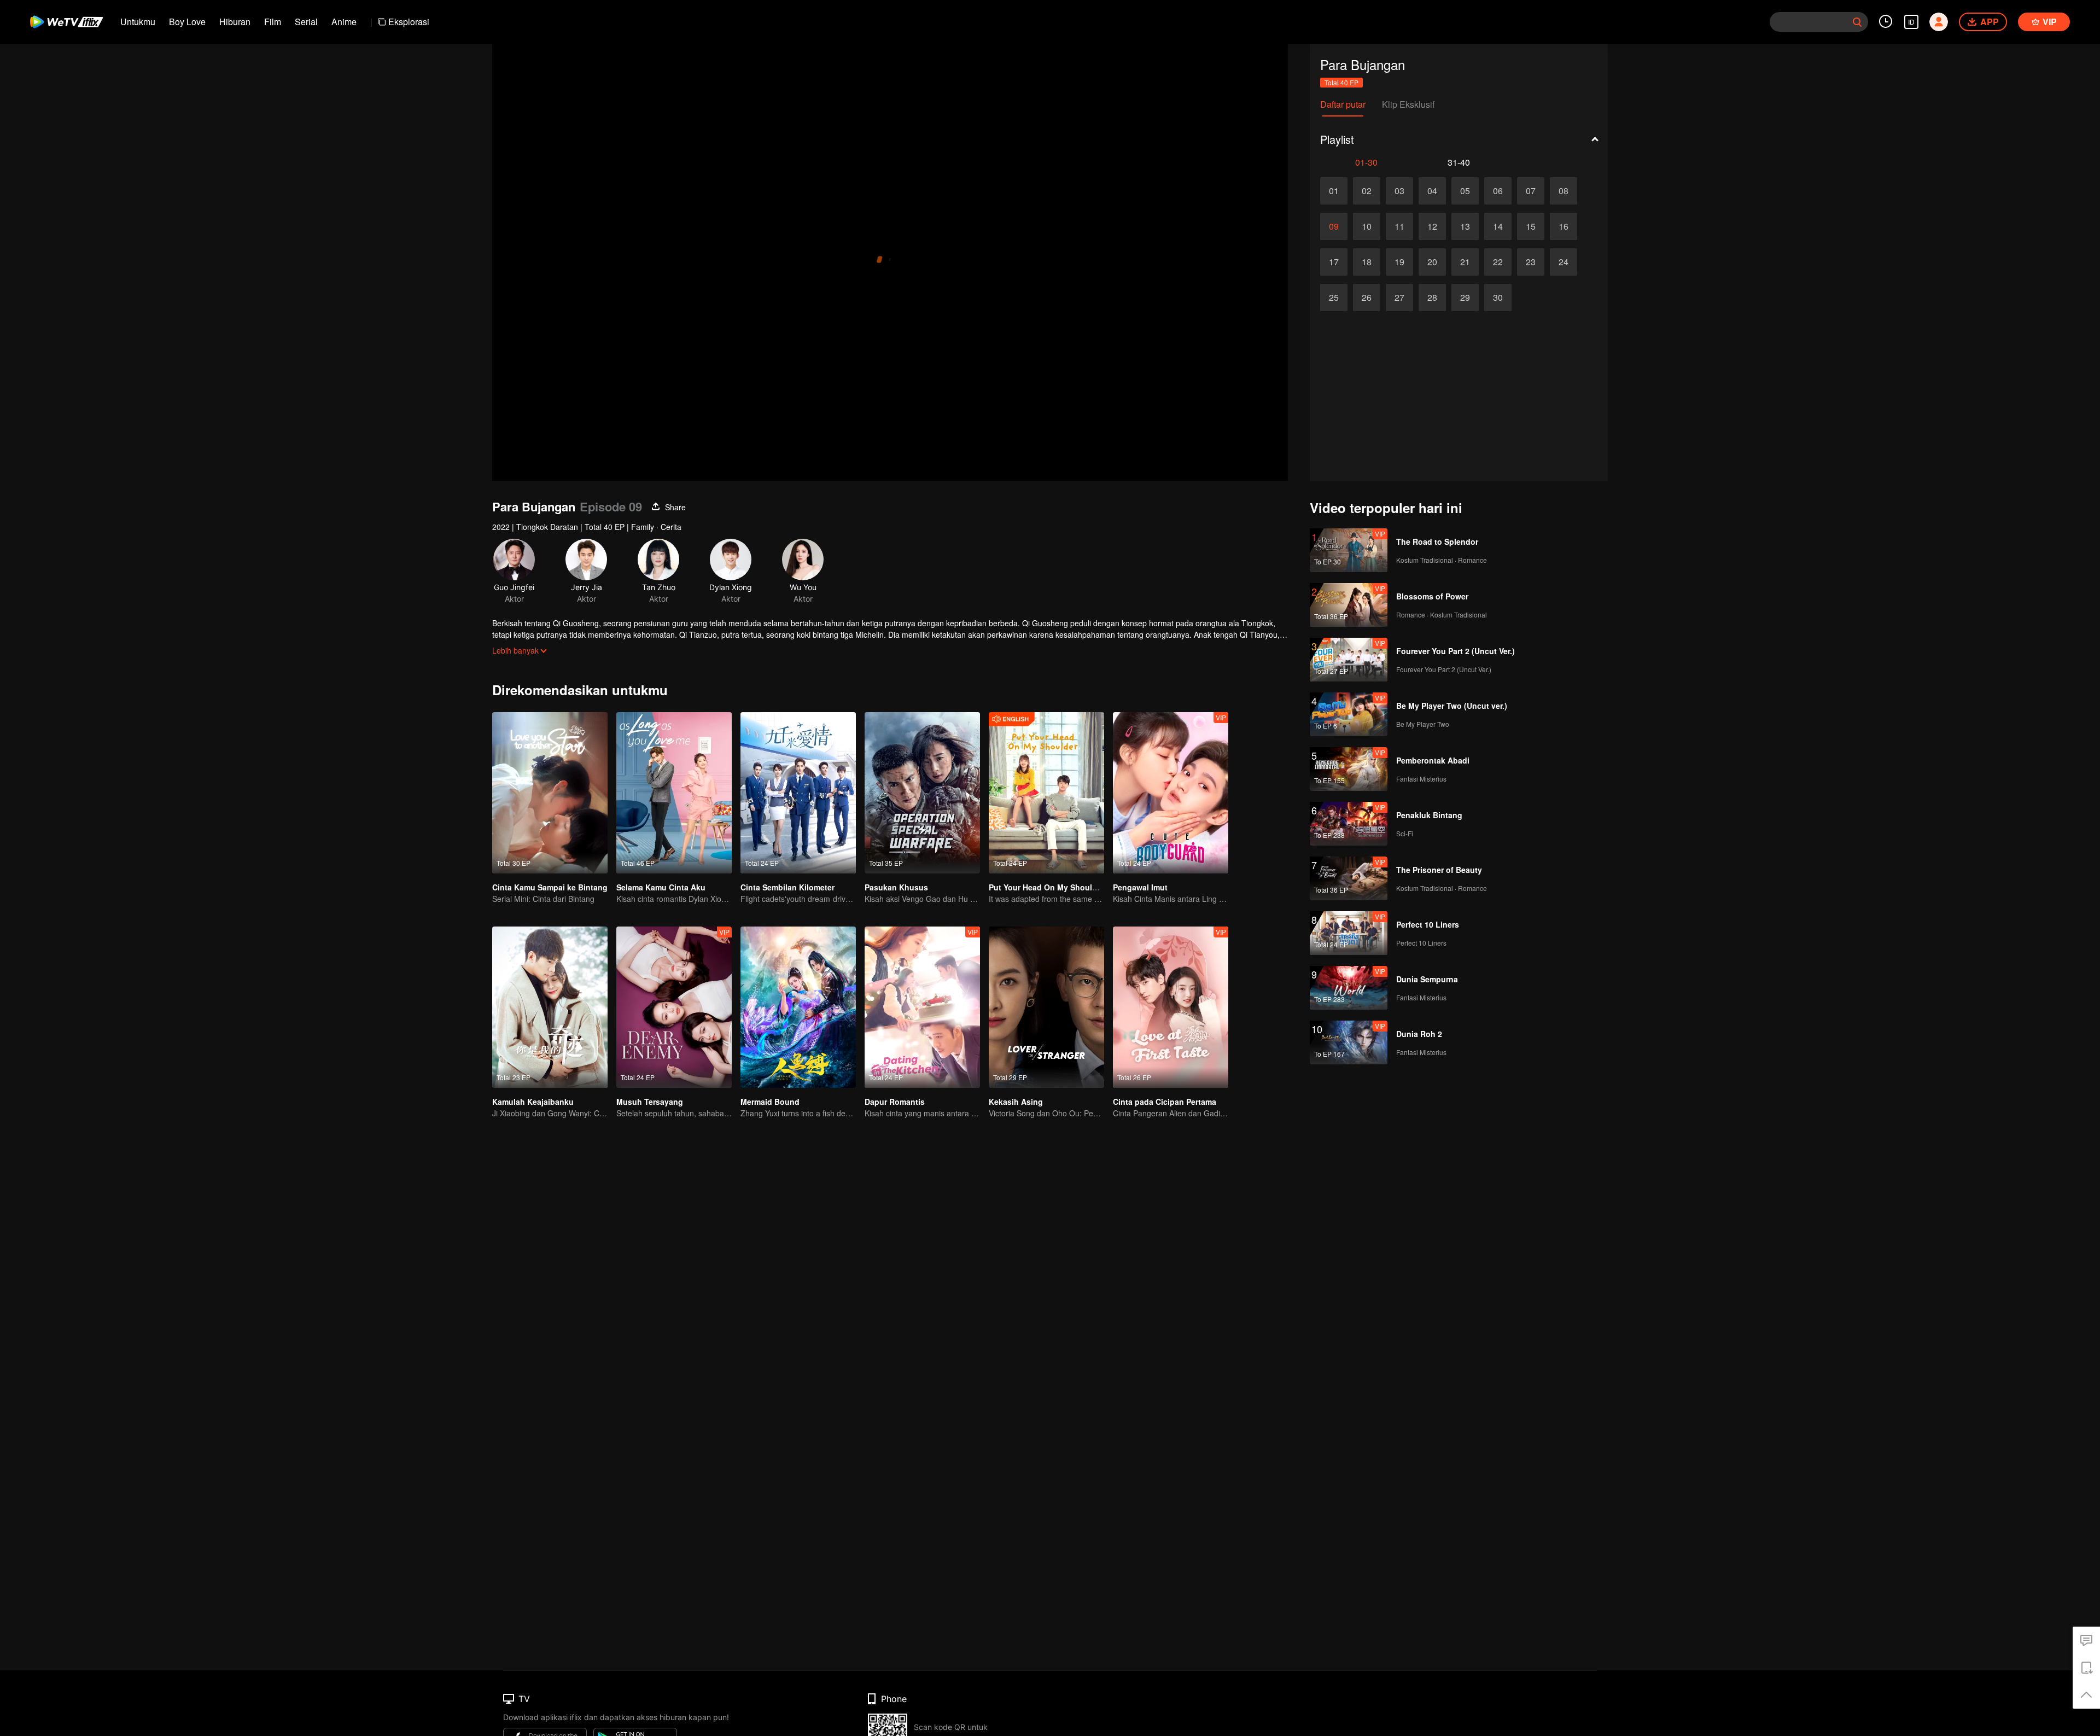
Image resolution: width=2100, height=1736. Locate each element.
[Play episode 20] (1432, 262)
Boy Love (187, 22)
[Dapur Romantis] (922, 1007)
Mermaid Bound (770, 1102)
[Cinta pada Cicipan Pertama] (1171, 1007)
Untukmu (138, 22)
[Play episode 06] (1498, 191)
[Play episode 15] (1531, 226)
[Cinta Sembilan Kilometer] (798, 793)
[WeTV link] (67, 22)
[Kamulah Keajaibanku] (550, 1007)
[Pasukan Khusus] (922, 793)
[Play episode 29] (1465, 298)
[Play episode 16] (1564, 226)
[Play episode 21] (1465, 262)
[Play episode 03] (1399, 191)
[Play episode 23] (1531, 262)
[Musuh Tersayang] (674, 1007)
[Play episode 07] (1531, 191)
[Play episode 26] (1367, 298)
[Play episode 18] (1367, 262)
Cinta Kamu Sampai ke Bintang (550, 887)
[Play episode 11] (1399, 226)
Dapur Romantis (895, 1102)
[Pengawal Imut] (1171, 793)
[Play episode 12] (1432, 226)
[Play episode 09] (1334, 226)
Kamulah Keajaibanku (533, 1102)
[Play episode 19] (1399, 262)
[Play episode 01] (1334, 191)
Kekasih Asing (1016, 1102)
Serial (306, 22)
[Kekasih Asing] (1046, 1007)
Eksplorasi (409, 22)
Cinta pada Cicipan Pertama (1165, 1102)
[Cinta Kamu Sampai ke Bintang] (550, 793)
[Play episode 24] (1564, 262)
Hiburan (235, 22)
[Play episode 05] (1465, 191)
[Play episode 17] (1334, 262)
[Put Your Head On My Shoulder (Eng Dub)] (1046, 793)
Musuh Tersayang (650, 1102)
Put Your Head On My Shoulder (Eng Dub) (1066, 887)
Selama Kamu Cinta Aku (661, 887)
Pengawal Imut (1140, 887)
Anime (344, 22)
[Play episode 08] (1564, 191)
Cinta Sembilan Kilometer (787, 887)
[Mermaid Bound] (798, 1007)
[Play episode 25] (1334, 298)
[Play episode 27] (1399, 298)
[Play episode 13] (1465, 226)
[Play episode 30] (1498, 298)
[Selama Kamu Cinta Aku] (674, 793)
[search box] (1857, 22)
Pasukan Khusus (896, 887)
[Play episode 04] (1432, 191)
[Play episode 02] (1367, 191)
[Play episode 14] (1498, 226)
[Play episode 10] (1367, 226)
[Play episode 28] (1432, 298)
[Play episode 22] (1498, 262)
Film (273, 22)
